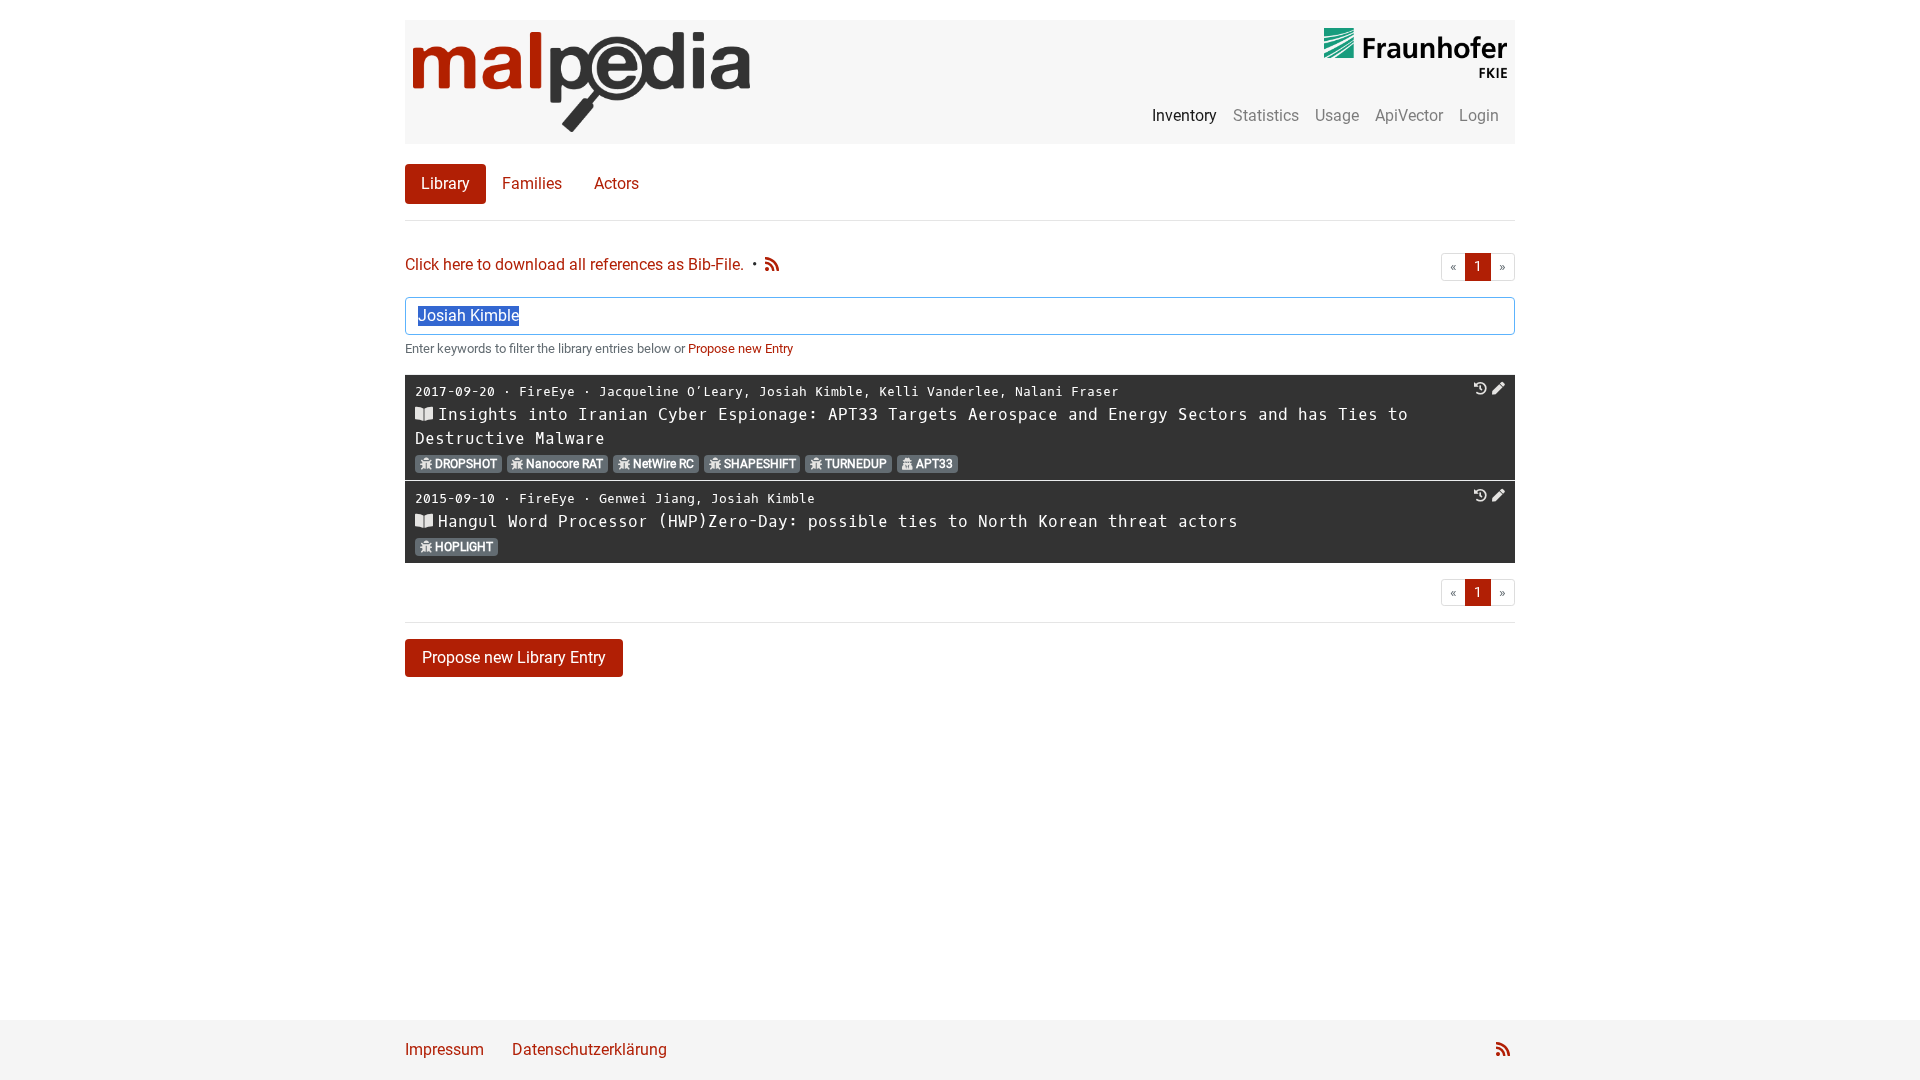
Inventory (1184, 115)
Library (445, 183)
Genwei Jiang (647, 498)
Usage (1337, 115)
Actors (616, 183)
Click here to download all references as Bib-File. (574, 264)
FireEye (547, 391)
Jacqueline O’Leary (671, 391)
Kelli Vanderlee (939, 391)
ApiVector (1409, 115)
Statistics (1266, 115)
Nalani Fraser (1067, 391)
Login (1479, 115)
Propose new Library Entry (514, 657)
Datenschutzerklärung (589, 1049)
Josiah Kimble (811, 391)
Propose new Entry (740, 348)
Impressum (444, 1049)
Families (532, 183)
